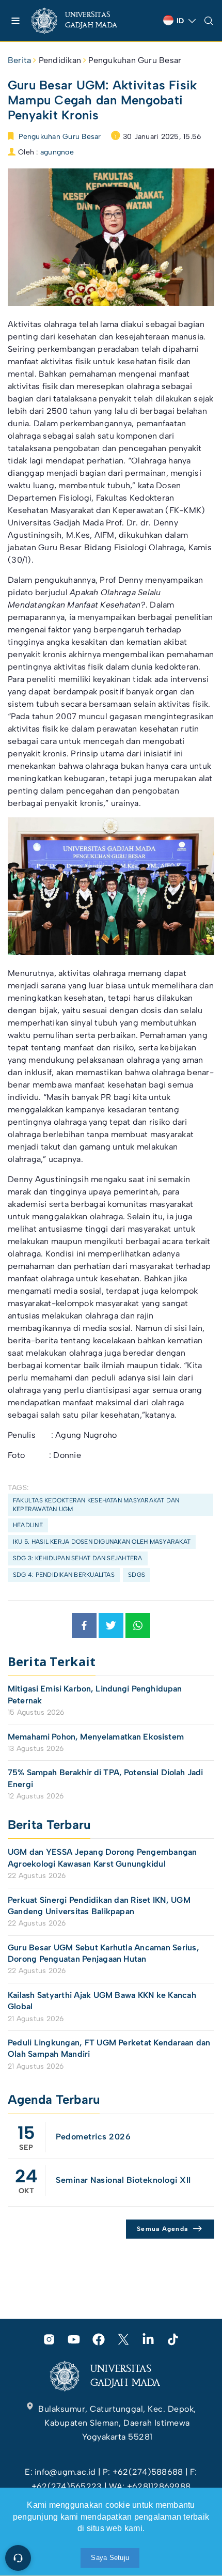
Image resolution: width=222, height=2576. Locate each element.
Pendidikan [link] (60, 60)
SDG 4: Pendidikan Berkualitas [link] (64, 1575)
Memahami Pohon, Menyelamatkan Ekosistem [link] (96, 1737)
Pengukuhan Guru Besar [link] (135, 60)
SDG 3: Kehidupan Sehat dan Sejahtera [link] (78, 1558)
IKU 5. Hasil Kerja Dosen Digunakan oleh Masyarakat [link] (102, 1542)
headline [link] (28, 1525)
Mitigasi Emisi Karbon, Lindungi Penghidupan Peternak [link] (95, 1694)
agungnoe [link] (57, 152)
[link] (83, 21)
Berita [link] (19, 60)
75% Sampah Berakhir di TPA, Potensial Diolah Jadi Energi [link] (105, 1778)
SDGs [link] (137, 1575)
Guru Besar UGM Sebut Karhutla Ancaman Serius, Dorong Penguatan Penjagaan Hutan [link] (104, 1953)
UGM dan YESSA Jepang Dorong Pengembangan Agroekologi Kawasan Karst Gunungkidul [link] (102, 1858)
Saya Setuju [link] (110, 2558)
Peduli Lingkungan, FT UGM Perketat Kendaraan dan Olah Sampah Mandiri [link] (109, 2048)
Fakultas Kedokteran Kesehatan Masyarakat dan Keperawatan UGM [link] (96, 1505)
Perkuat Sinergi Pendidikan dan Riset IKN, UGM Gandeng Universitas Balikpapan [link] (99, 1906)
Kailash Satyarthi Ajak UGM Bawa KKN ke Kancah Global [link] (102, 2001)
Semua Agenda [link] (162, 2229)
